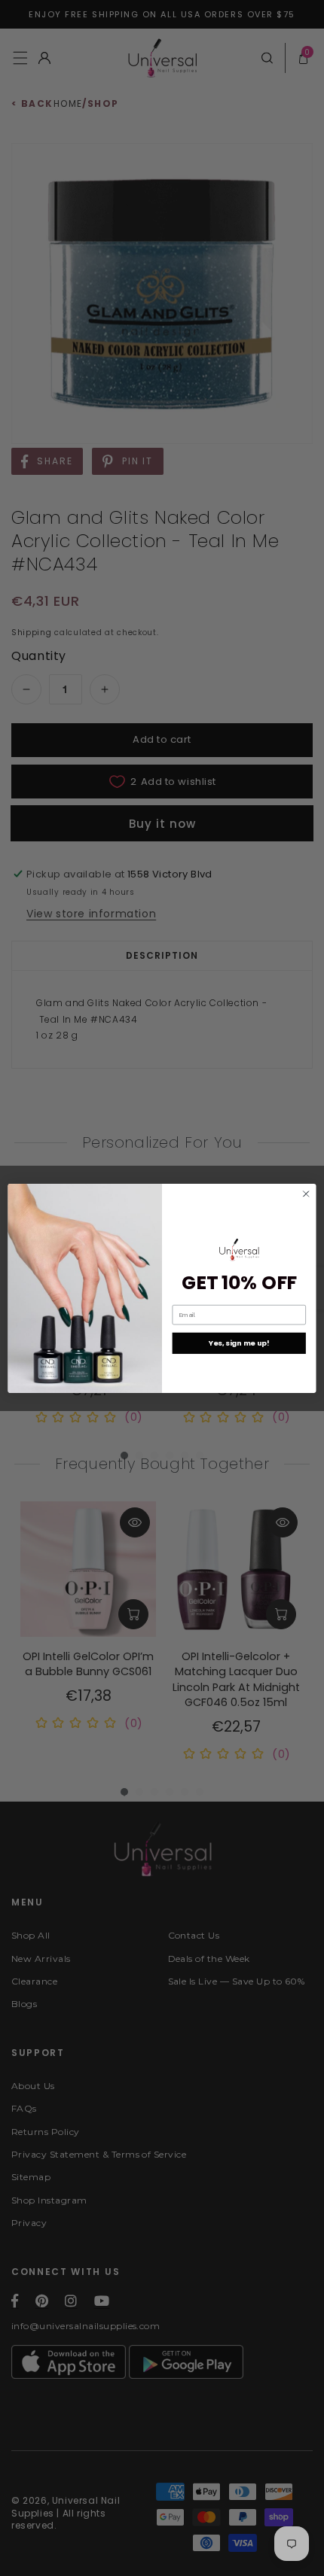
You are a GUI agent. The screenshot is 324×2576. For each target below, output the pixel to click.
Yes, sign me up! (239, 1343)
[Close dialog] (306, 1194)
